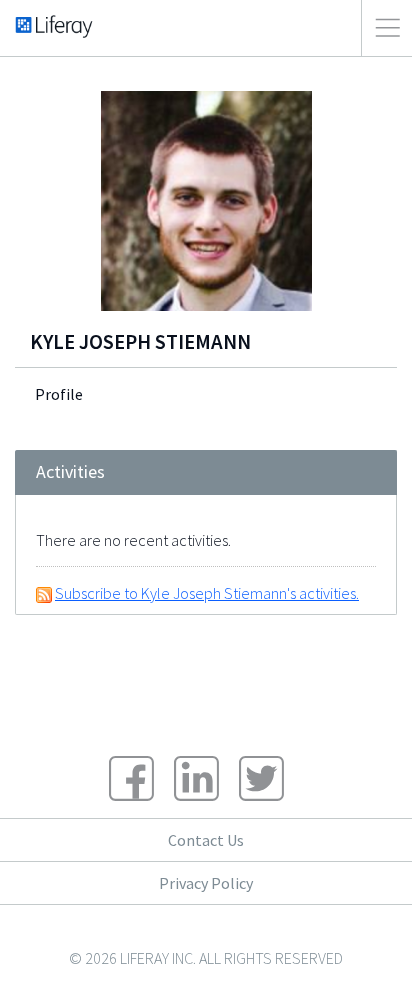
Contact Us (206, 840)
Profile (59, 394)
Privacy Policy (206, 883)
